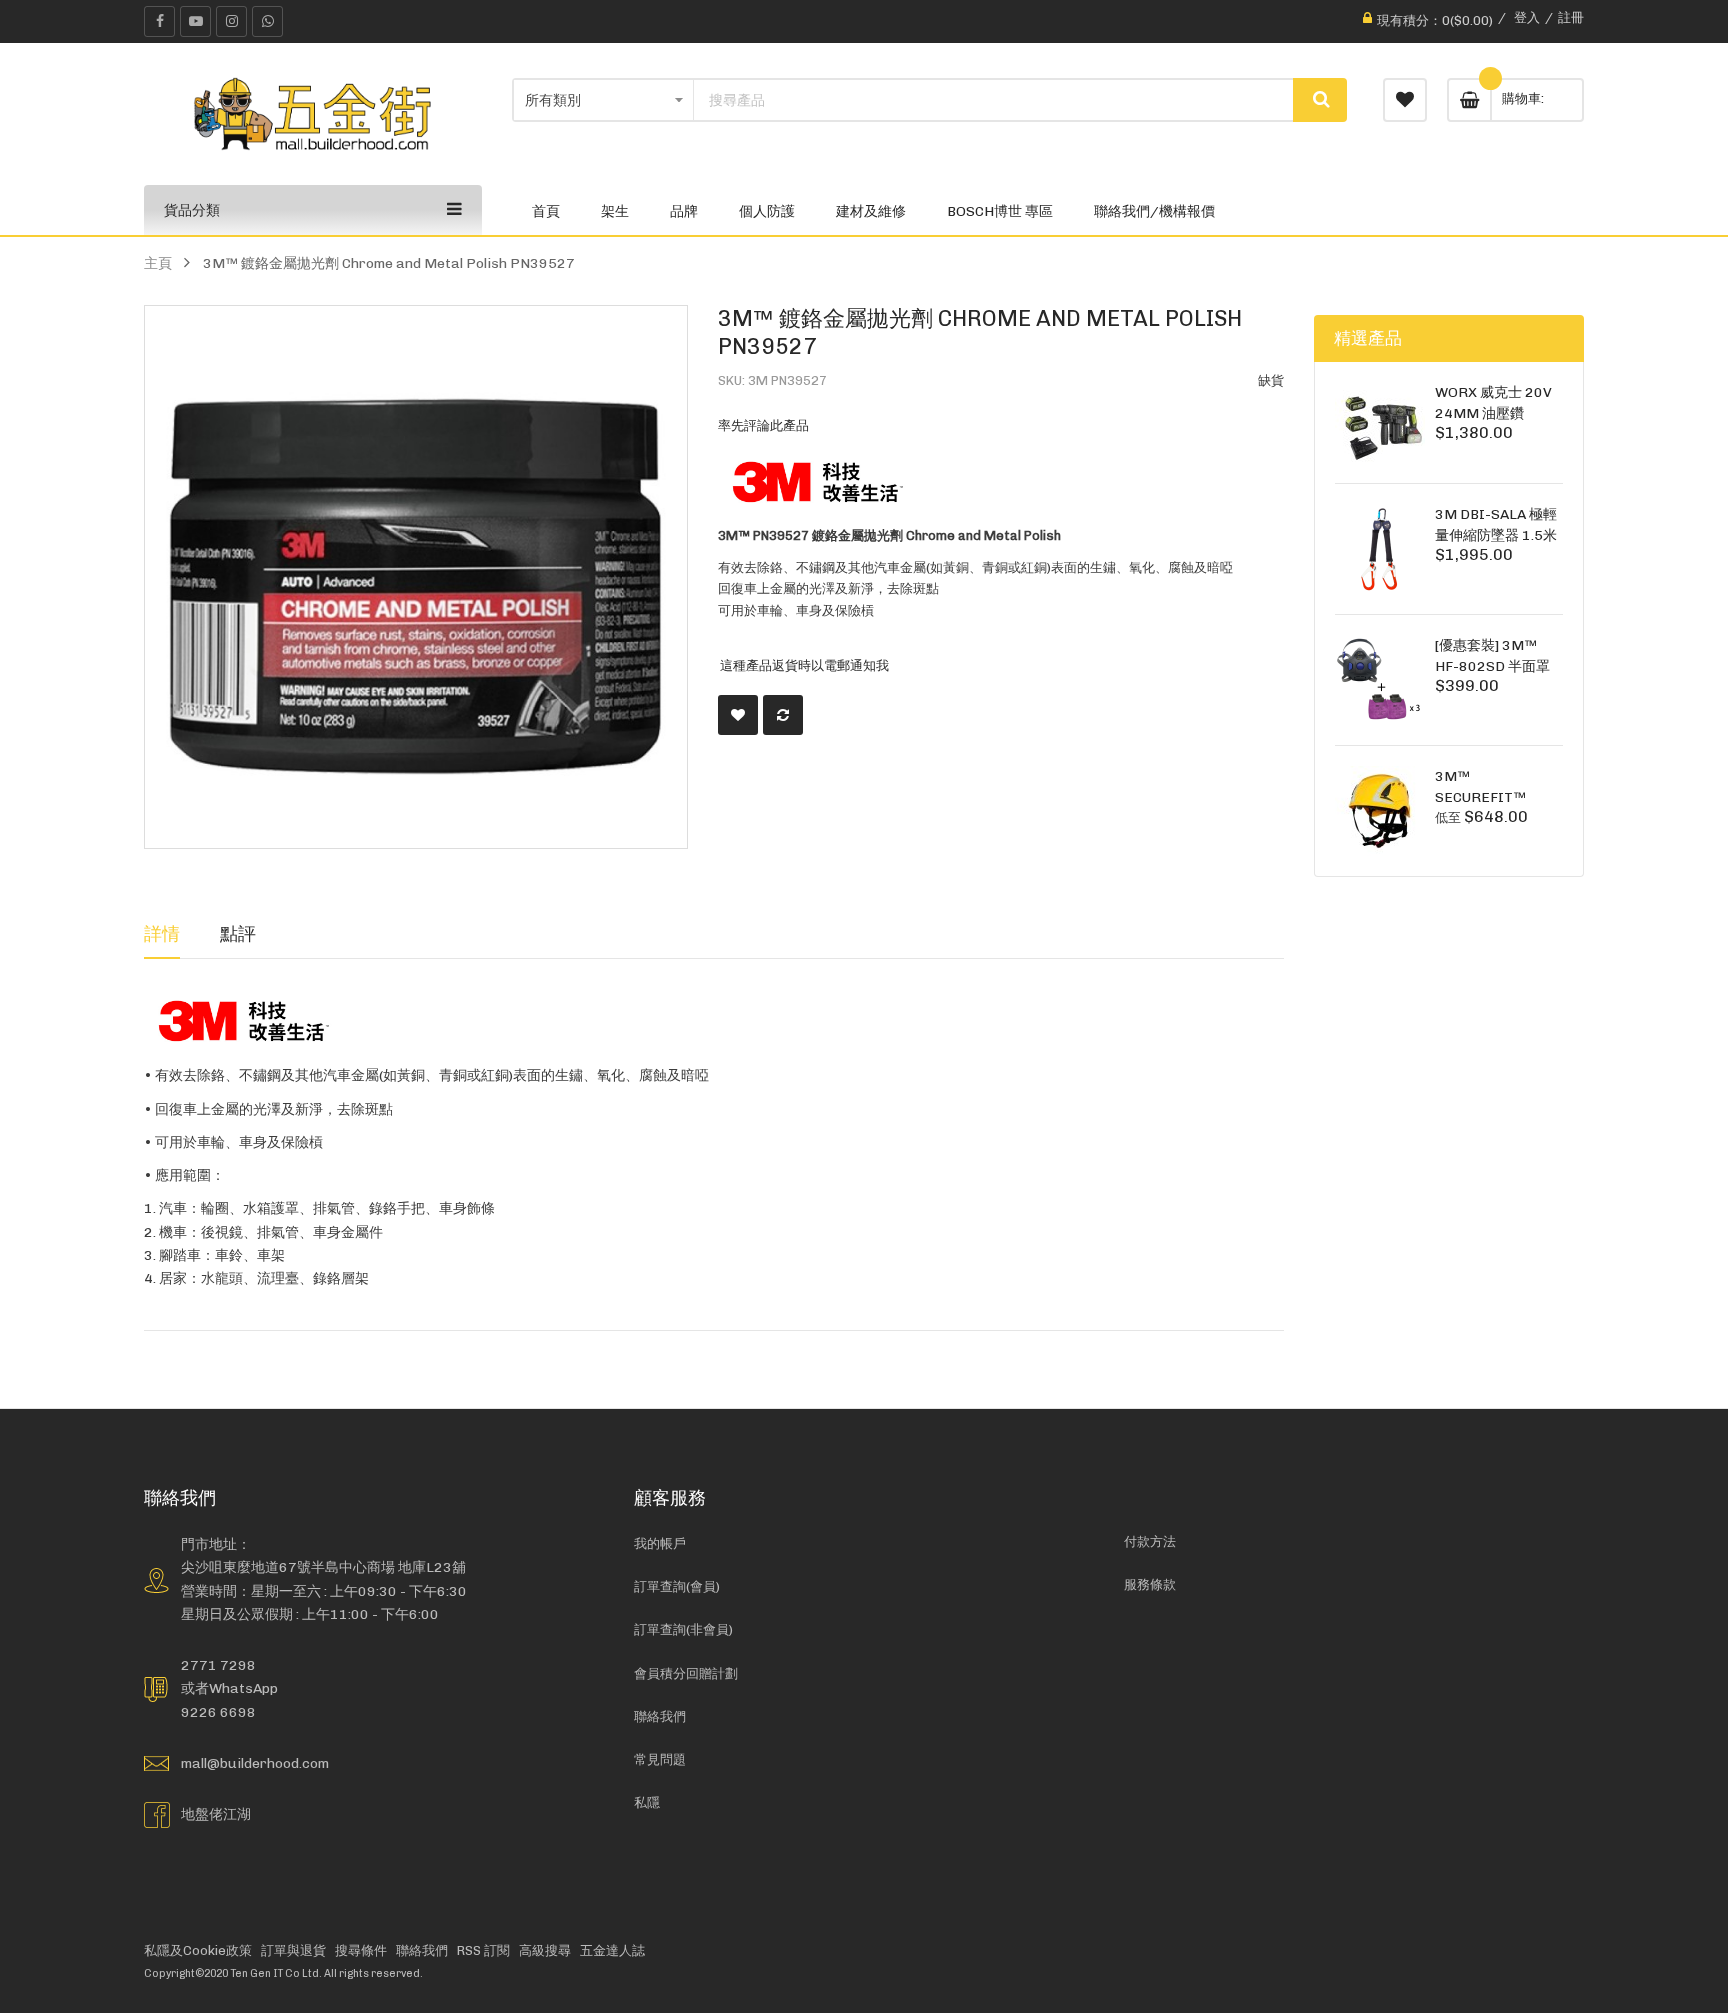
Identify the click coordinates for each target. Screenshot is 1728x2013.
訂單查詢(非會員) (683, 1629)
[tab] (162, 934)
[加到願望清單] (738, 715)
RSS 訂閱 (483, 1950)
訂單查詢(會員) (677, 1586)
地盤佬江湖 (216, 1814)
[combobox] (994, 100)
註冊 (1571, 17)
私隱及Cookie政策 (198, 1950)
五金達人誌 (612, 1950)
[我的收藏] (1405, 100)
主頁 (158, 263)
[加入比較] (783, 715)
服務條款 (1150, 1584)
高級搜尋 (545, 1950)
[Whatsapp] (267, 21)
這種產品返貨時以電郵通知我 (804, 665)
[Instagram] (231, 21)
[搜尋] (1320, 100)
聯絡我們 (660, 1716)
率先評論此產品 (763, 425)
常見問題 (660, 1759)
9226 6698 (218, 1712)
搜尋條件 (361, 1950)
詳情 (162, 933)
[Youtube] (195, 21)
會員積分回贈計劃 (686, 1673)
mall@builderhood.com (255, 1763)
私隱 (647, 1802)
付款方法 (1150, 1541)
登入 (1527, 17)
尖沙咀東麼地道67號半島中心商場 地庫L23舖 (323, 1567)
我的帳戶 (660, 1543)
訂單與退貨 (293, 1950)
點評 (238, 933)
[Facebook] (159, 21)
